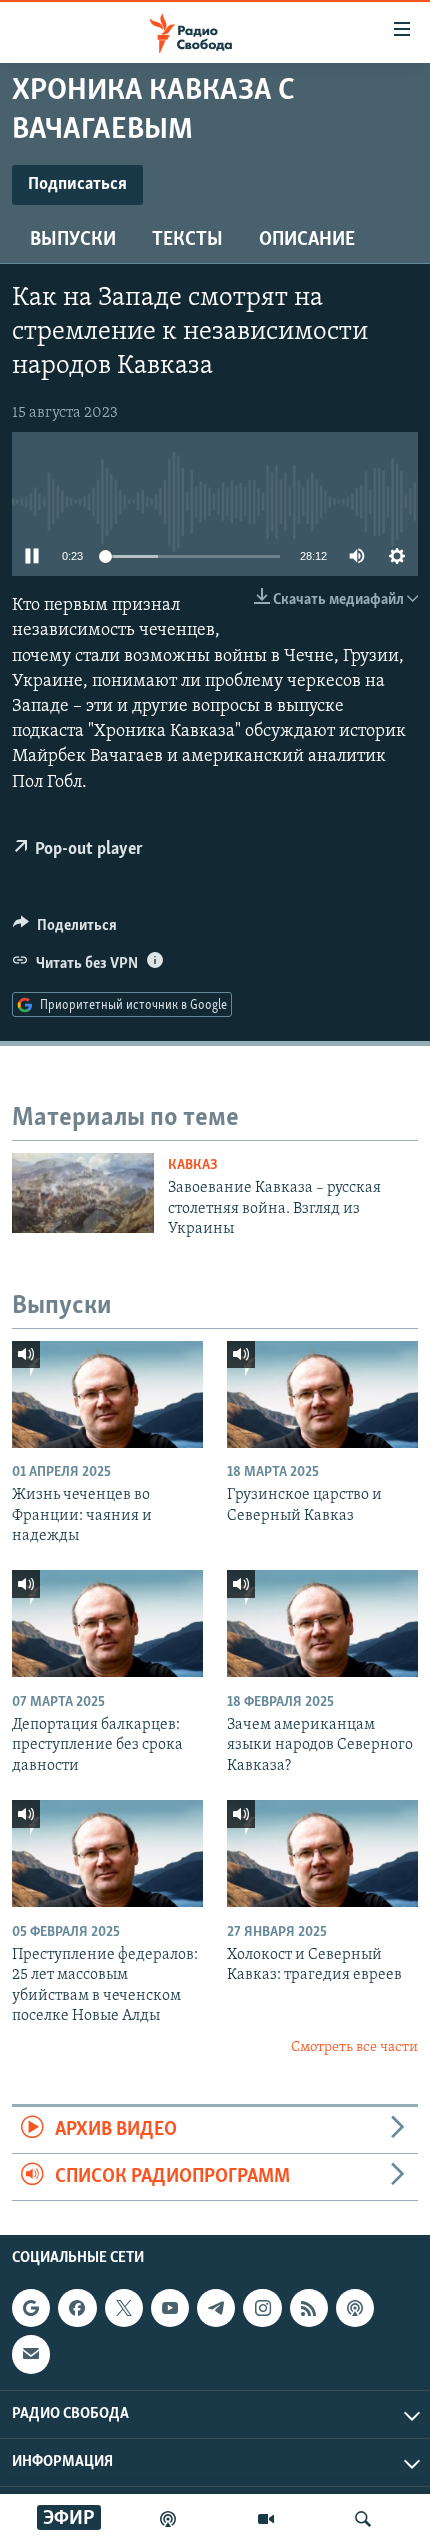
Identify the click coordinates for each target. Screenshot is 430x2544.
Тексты (187, 240)
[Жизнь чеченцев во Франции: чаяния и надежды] (107, 1394)
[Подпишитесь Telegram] (216, 2309)
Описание (307, 240)
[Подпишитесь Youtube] (170, 2309)
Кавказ (193, 1165)
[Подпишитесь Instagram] (262, 2309)
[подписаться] (31, 2355)
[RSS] (309, 2309)
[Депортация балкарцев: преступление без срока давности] (107, 1623)
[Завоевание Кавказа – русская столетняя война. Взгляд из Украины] (83, 1193)
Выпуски (73, 240)
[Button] (65, 930)
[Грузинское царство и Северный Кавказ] (322, 1394)
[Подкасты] (355, 2309)
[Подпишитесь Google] (31, 2309)
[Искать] (363, 2519)
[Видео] (266, 2519)
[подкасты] (168, 2519)
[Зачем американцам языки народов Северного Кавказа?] (322, 1623)
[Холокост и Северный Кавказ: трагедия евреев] (322, 1853)
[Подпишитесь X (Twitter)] (124, 2309)
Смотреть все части (354, 2047)
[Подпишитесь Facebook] (77, 2309)
